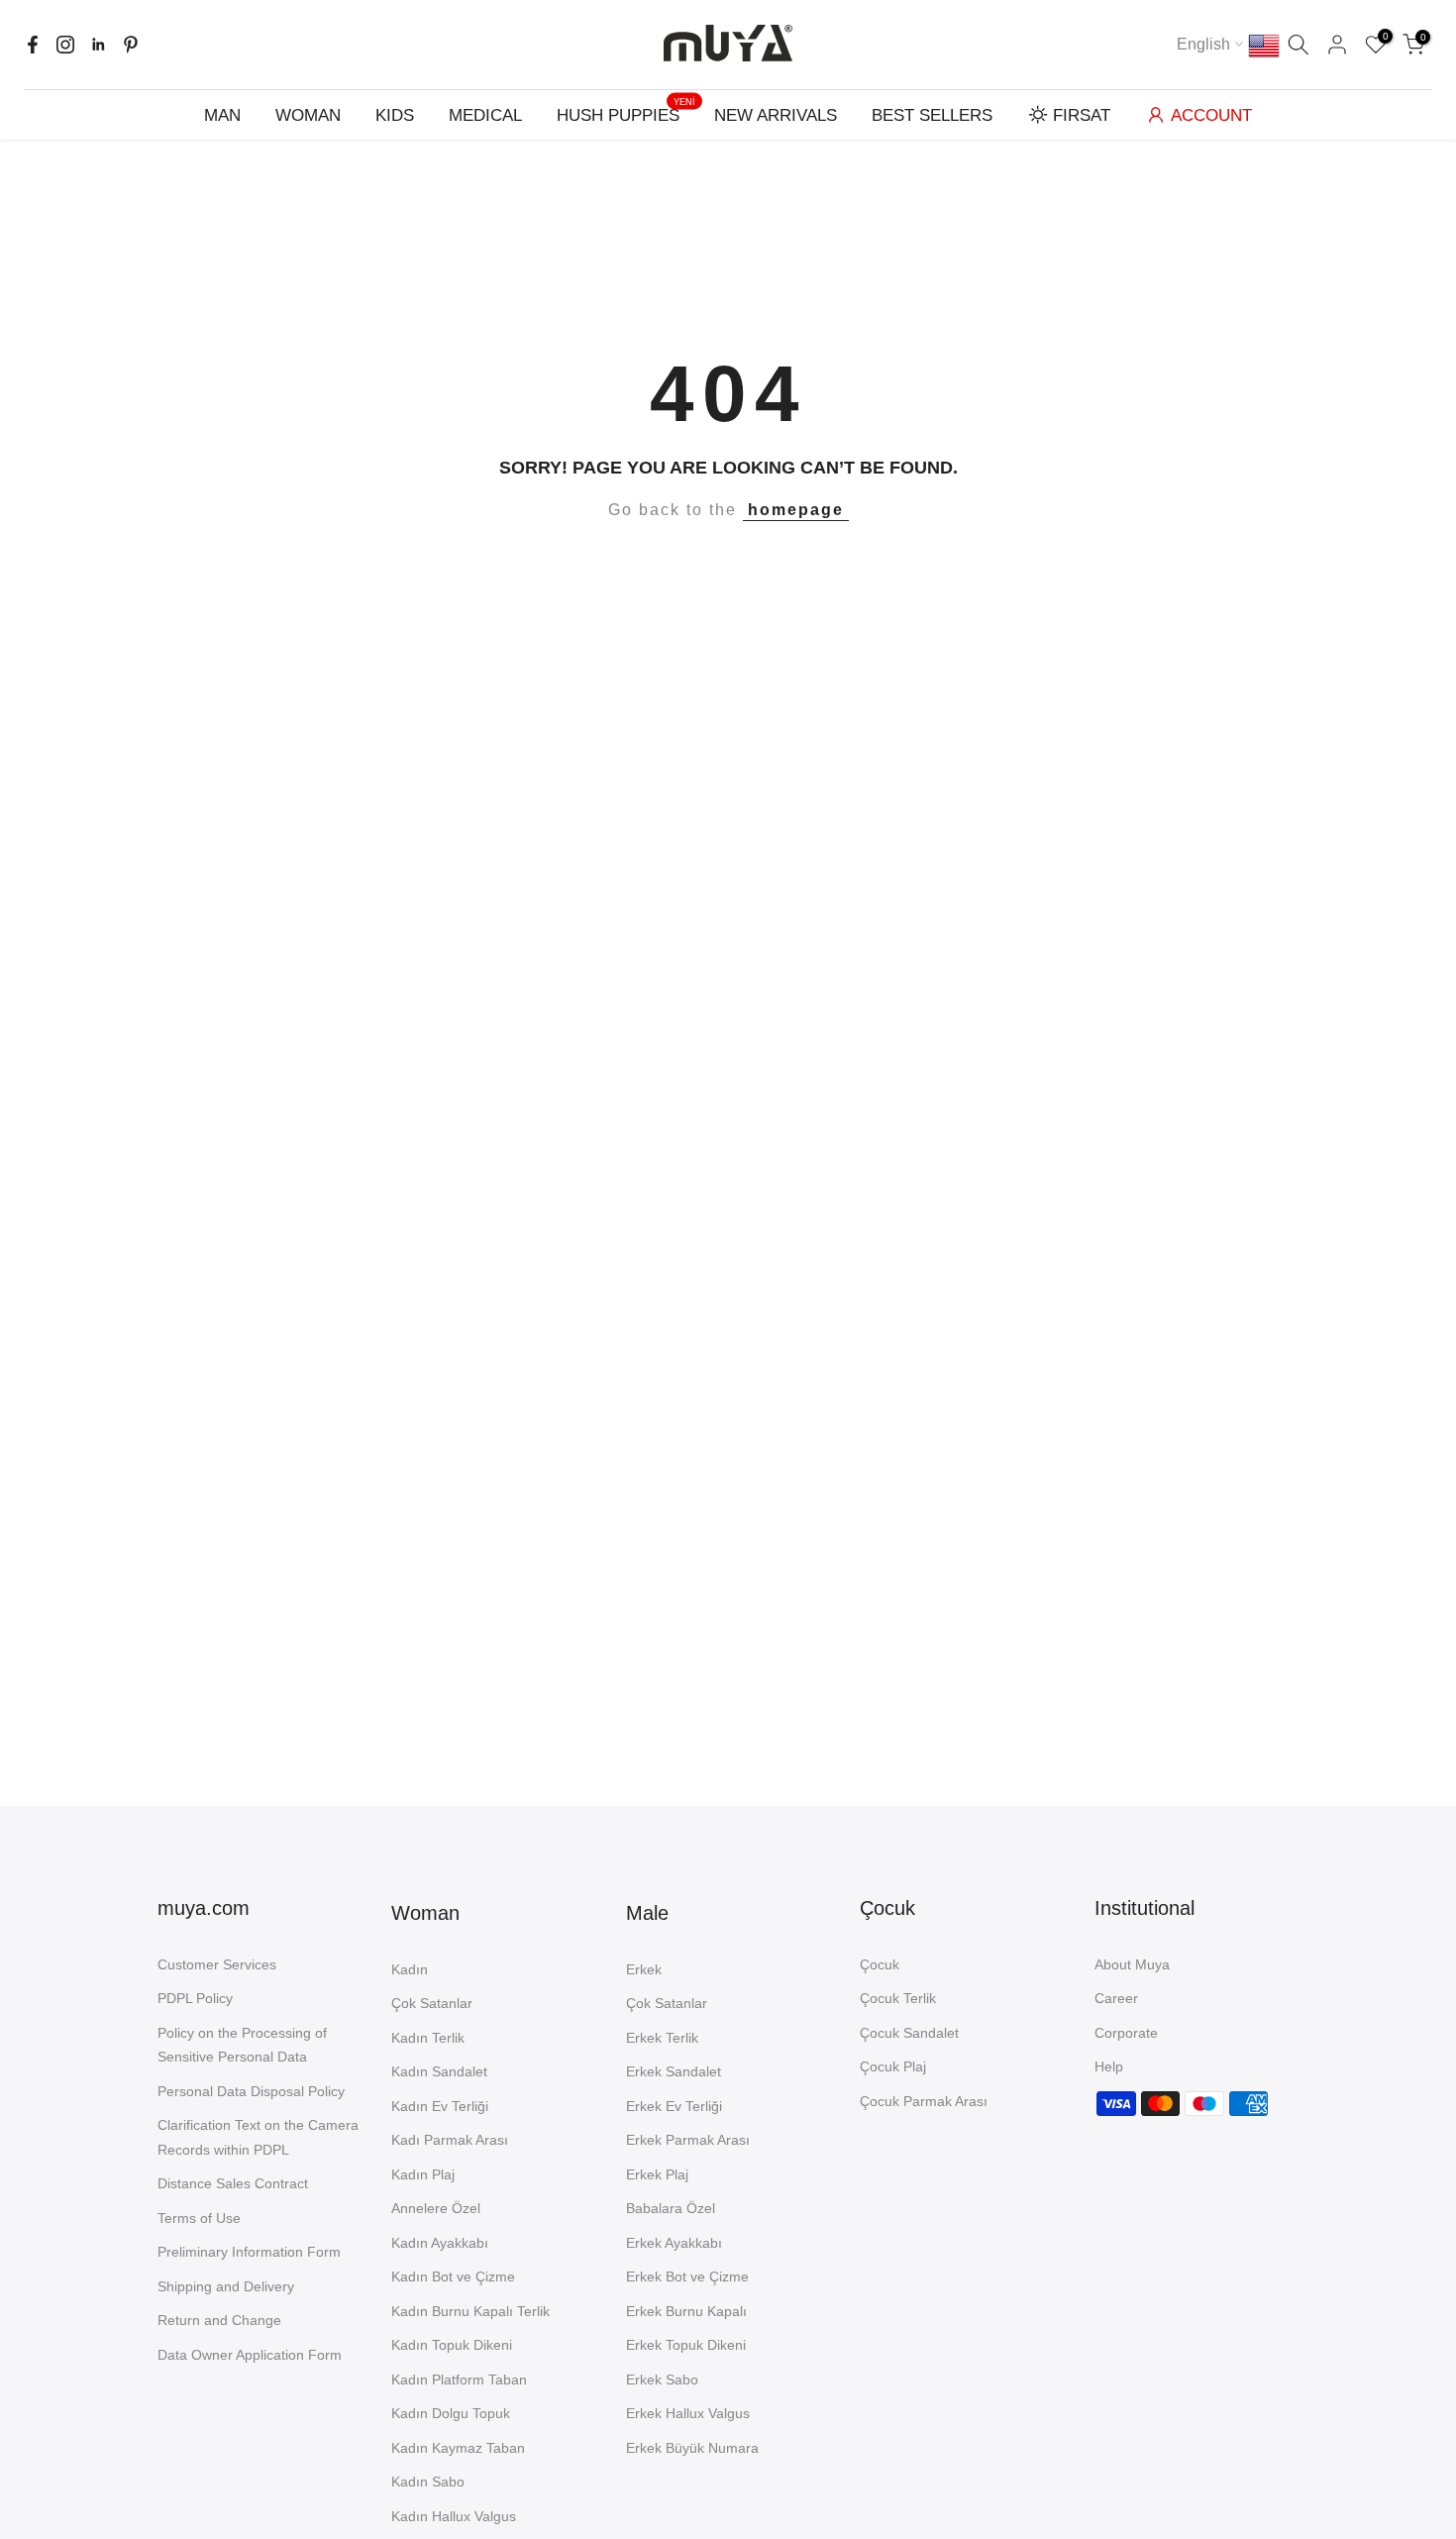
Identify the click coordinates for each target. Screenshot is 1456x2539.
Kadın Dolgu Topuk (451, 2413)
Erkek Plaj (657, 2174)
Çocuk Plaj (893, 2066)
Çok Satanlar (432, 2003)
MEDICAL (485, 115)
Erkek (644, 1969)
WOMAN (308, 115)
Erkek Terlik (662, 2038)
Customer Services (217, 1964)
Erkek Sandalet (674, 2071)
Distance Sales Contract (233, 2183)
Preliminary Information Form (249, 2252)
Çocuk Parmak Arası (924, 2101)
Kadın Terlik (428, 2038)
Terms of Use (199, 2218)
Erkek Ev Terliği (674, 2106)
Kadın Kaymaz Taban (458, 2448)
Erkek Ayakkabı (674, 2243)
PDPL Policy (195, 1998)
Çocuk (880, 1964)
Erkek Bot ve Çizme (687, 2276)
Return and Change (219, 2320)
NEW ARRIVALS (776, 115)
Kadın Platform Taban (459, 2380)
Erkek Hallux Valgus (688, 2413)
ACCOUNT (1211, 115)
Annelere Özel (436, 2208)
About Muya (1132, 1964)
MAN (222, 115)
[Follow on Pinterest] (131, 45)
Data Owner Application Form (250, 2355)
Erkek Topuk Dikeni (686, 2345)
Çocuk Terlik (898, 1998)
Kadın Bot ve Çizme (453, 2276)
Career (1116, 1998)
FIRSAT (1082, 115)
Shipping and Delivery (226, 2286)
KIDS (395, 115)
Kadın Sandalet (439, 2071)
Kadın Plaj (423, 2174)
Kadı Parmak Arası (450, 2140)
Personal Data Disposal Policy (251, 2091)
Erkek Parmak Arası (688, 2140)
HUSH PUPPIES (626, 113)
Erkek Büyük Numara (692, 2448)
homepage (796, 510)
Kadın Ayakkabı (440, 2243)
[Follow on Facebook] (33, 45)
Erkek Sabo (662, 2380)
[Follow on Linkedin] (98, 45)
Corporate (1126, 2033)
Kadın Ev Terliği (440, 2106)
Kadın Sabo (428, 2482)
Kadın (410, 1969)
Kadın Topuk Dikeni (452, 2345)
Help (1109, 2066)
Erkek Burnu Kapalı (686, 2311)
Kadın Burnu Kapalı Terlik (470, 2311)
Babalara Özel (671, 2208)
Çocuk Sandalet (909, 2033)
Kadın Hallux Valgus (454, 2516)
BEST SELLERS (932, 115)
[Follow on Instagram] (65, 45)
